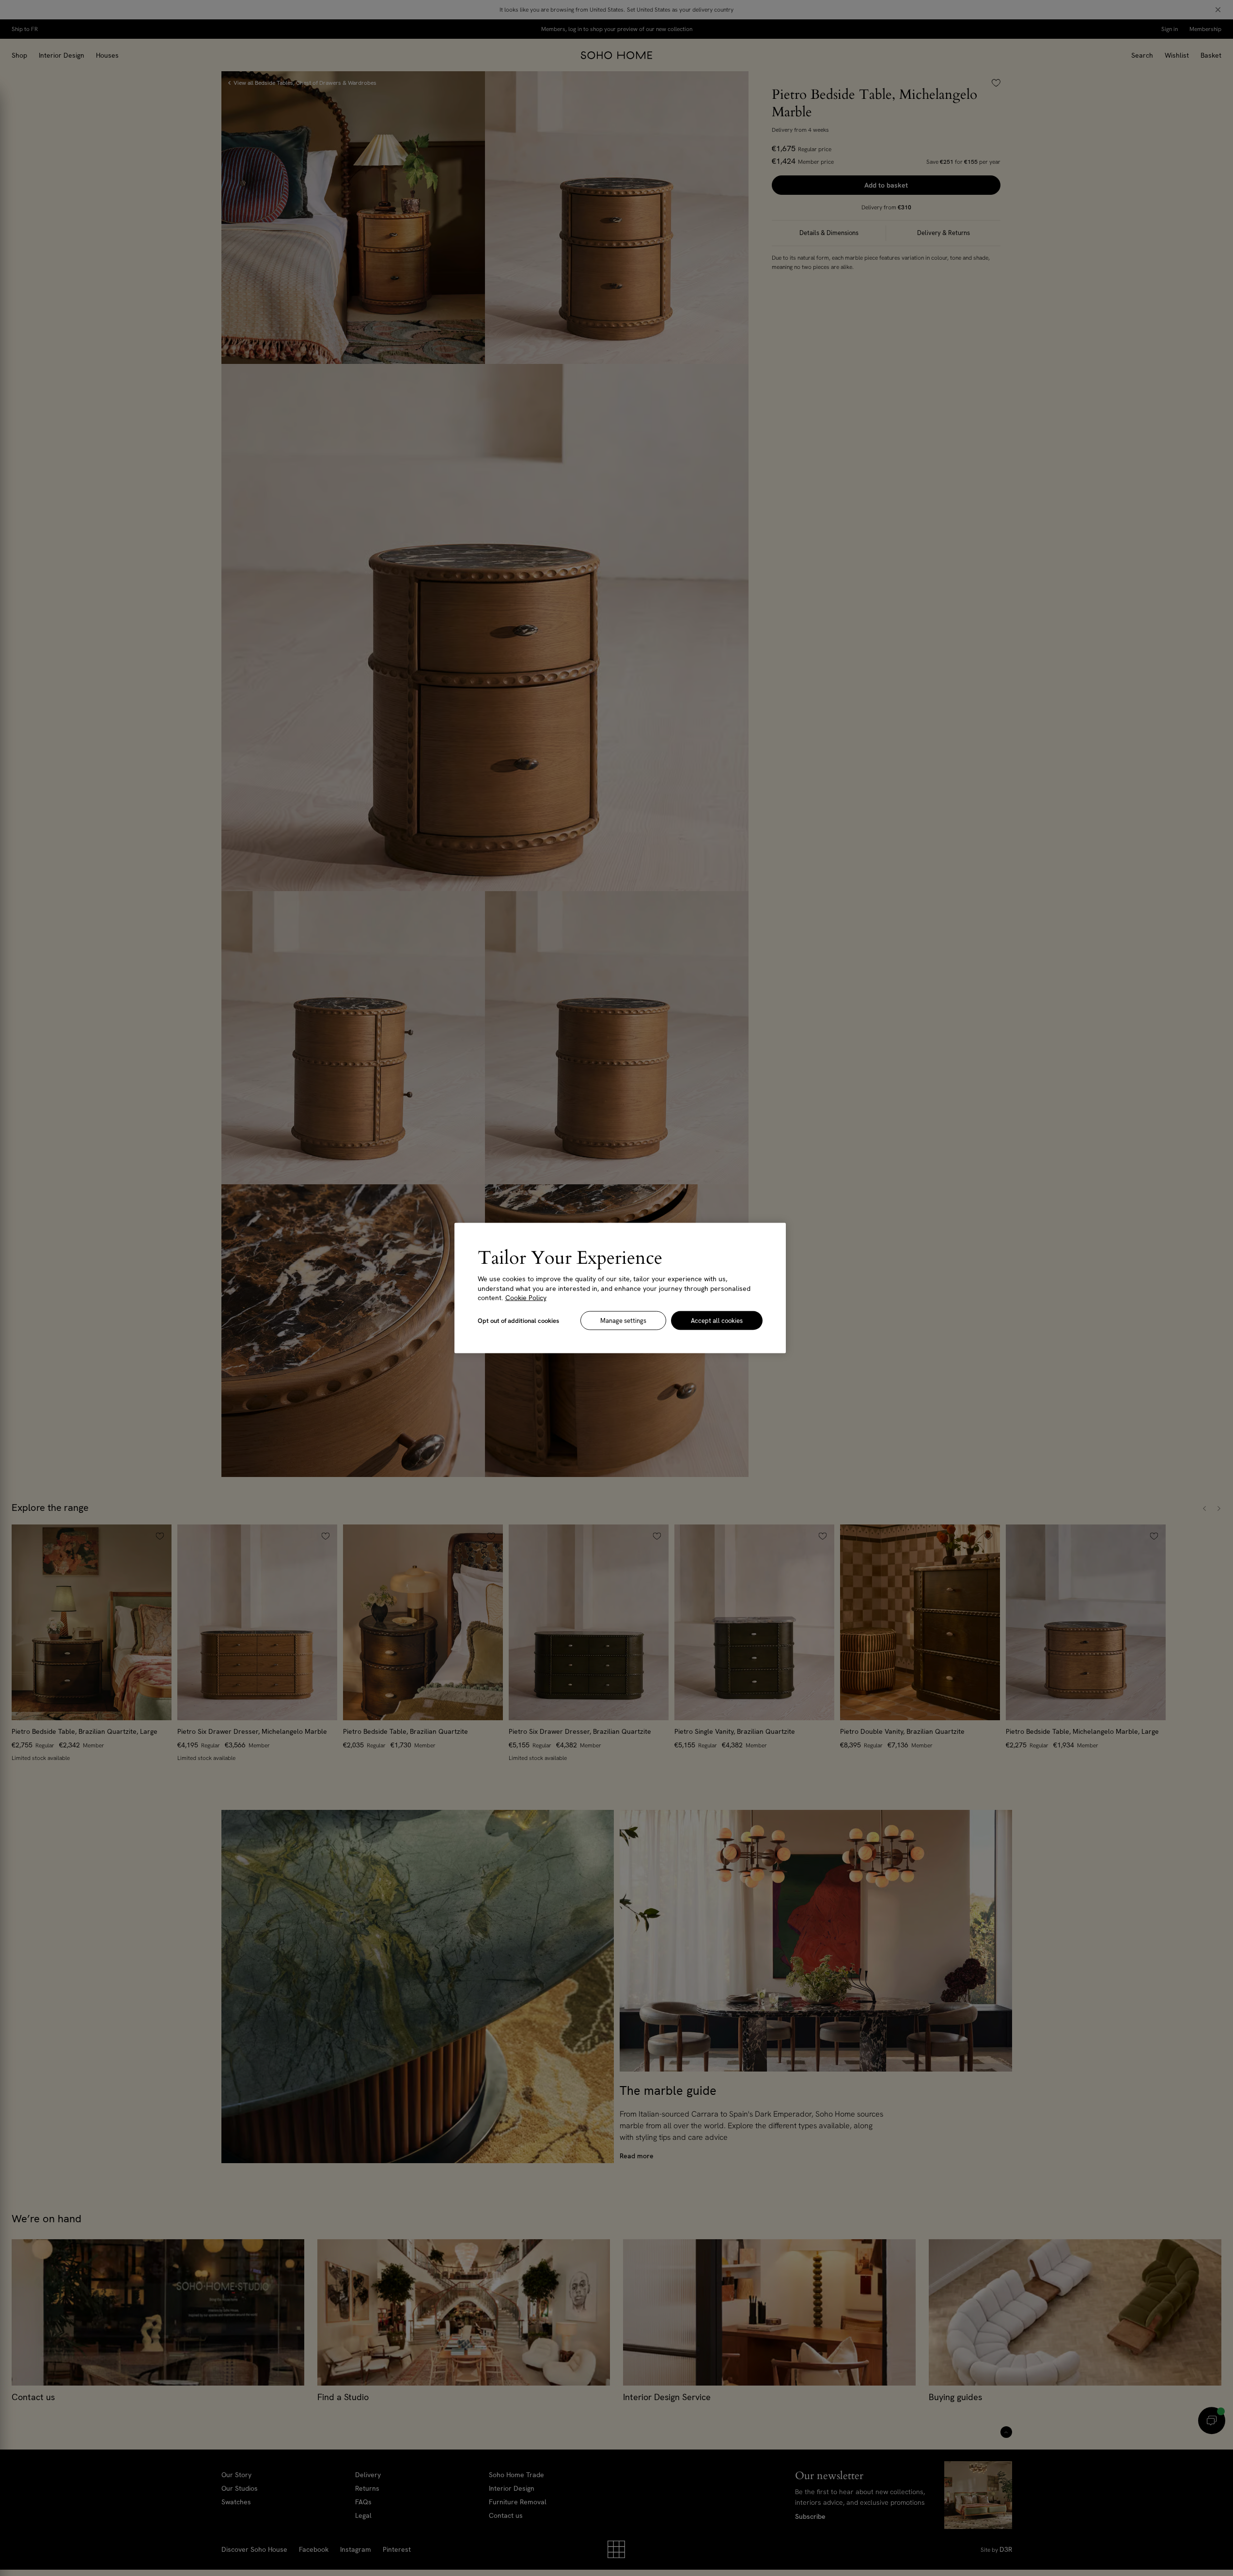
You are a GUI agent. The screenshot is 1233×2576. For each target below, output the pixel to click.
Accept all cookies (717, 1320)
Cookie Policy (526, 1298)
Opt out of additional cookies (518, 1320)
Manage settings (623, 1320)
